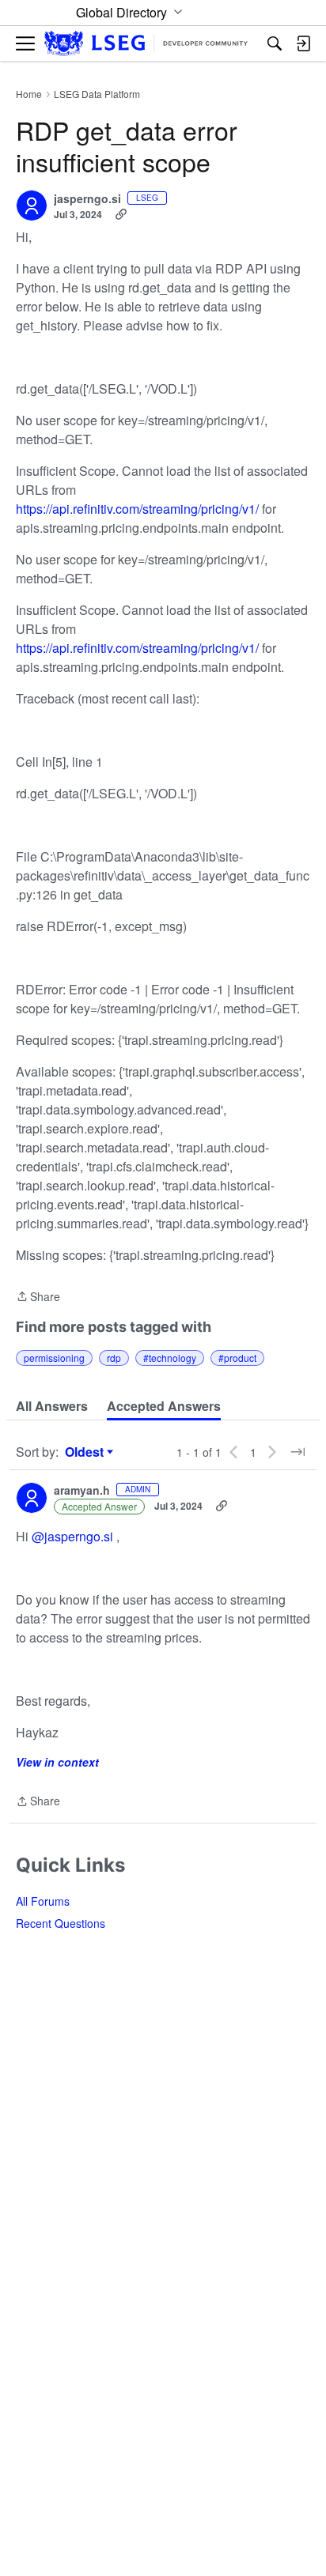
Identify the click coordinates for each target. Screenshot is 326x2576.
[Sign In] (303, 43)
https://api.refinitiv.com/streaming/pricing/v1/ (137, 509)
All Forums (43, 1901)
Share (38, 1297)
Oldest (86, 1452)
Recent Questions (61, 1923)
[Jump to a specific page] (298, 1452)
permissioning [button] (54, 1358)
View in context (57, 1762)
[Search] (275, 43)
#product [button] (237, 1358)
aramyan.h (82, 1491)
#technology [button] (170, 1358)
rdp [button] (114, 1358)
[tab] (52, 1406)
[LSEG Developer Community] (146, 44)
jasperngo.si (87, 199)
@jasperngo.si (72, 1536)
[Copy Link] (121, 214)
